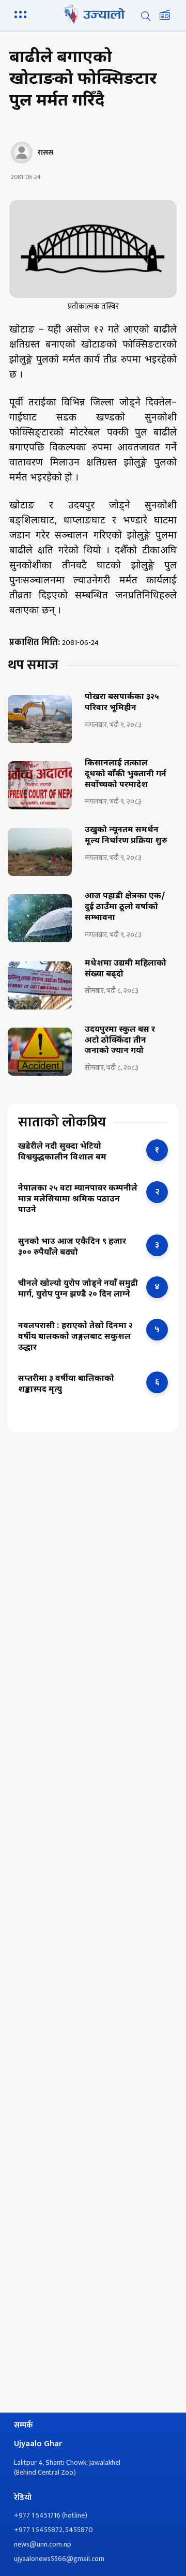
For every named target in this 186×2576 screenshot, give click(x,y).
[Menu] (22, 13)
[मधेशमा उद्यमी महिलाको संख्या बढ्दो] (40, 985)
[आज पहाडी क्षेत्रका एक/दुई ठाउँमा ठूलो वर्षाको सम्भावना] (40, 918)
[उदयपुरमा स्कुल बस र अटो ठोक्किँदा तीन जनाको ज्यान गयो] (40, 1052)
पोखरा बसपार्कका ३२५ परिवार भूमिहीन (122, 703)
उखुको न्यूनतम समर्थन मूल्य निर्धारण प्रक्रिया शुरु (126, 836)
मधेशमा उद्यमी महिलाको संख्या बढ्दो (126, 969)
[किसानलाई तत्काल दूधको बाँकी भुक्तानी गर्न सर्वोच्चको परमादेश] (40, 785)
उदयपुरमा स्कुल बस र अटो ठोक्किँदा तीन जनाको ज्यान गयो (120, 1041)
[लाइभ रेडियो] (165, 16)
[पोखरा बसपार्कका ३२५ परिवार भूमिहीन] (40, 719)
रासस (45, 153)
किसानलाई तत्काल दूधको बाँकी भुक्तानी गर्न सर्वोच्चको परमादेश (126, 775)
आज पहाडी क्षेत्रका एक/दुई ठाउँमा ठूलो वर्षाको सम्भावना (125, 908)
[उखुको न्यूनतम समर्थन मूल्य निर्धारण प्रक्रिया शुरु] (40, 852)
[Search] (146, 16)
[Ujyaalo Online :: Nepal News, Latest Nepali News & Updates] (93, 14)
